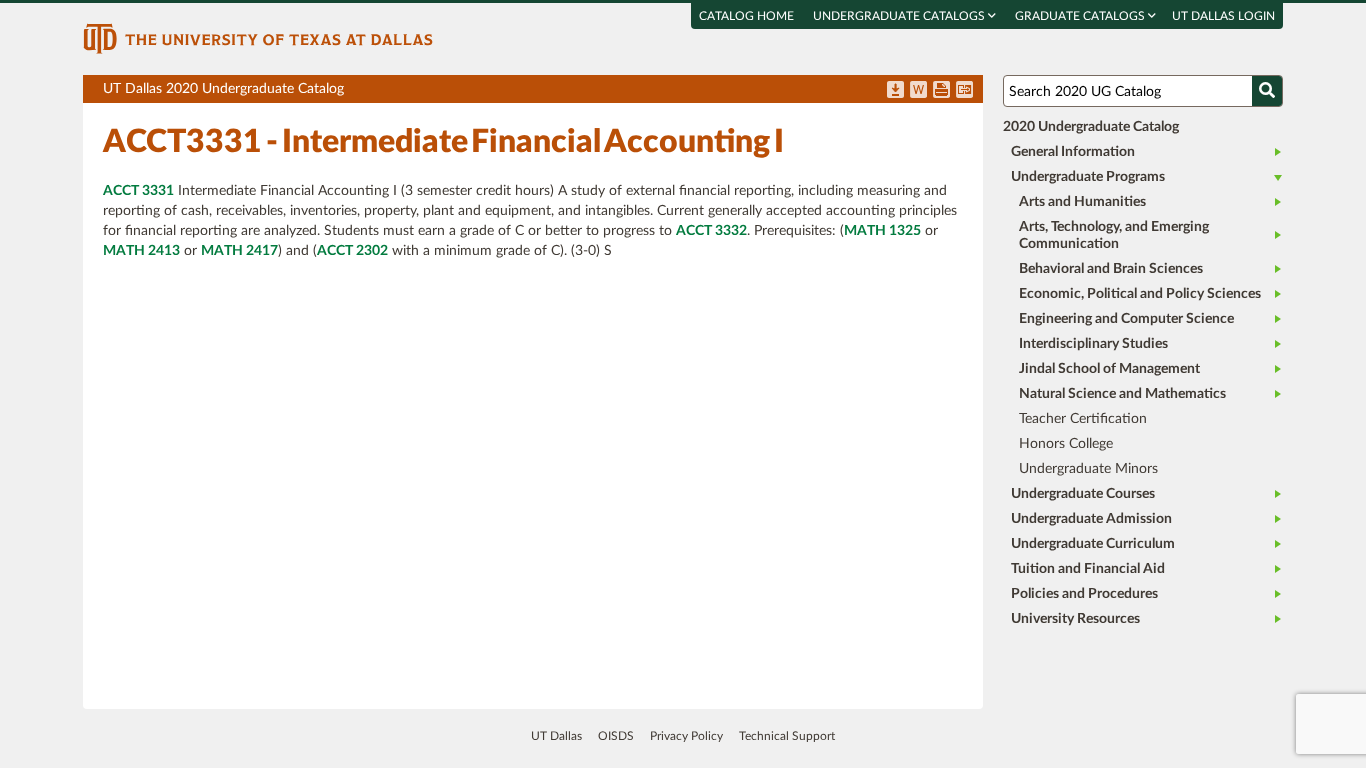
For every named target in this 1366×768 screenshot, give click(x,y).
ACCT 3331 (138, 191)
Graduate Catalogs (1081, 16)
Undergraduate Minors (1088, 469)
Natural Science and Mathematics (1122, 394)
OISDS (616, 736)
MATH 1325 (882, 231)
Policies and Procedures (1084, 594)
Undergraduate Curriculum (1093, 544)
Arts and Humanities (1082, 202)
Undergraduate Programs (1088, 177)
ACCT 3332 (711, 231)
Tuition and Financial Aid (1088, 569)
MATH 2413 (141, 251)
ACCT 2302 (352, 251)
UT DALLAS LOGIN (1223, 16)
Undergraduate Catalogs (900, 16)
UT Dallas (556, 736)
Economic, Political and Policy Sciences (1140, 294)
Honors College (1066, 444)
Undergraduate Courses (1083, 494)
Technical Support (787, 736)
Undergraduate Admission (1091, 519)
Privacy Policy (686, 736)
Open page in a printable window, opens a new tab (941, 91)
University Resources (1075, 619)
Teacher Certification (1083, 419)
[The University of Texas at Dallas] (258, 38)
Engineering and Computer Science (1126, 319)
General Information (1073, 152)
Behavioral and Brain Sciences (1111, 269)
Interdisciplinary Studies (1093, 344)
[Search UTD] (1267, 91)
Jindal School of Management (1109, 369)
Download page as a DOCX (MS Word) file (918, 91)
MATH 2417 (239, 251)
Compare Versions (964, 91)
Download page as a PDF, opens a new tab (895, 91)
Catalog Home (746, 16)
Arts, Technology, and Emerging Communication (1114, 235)
